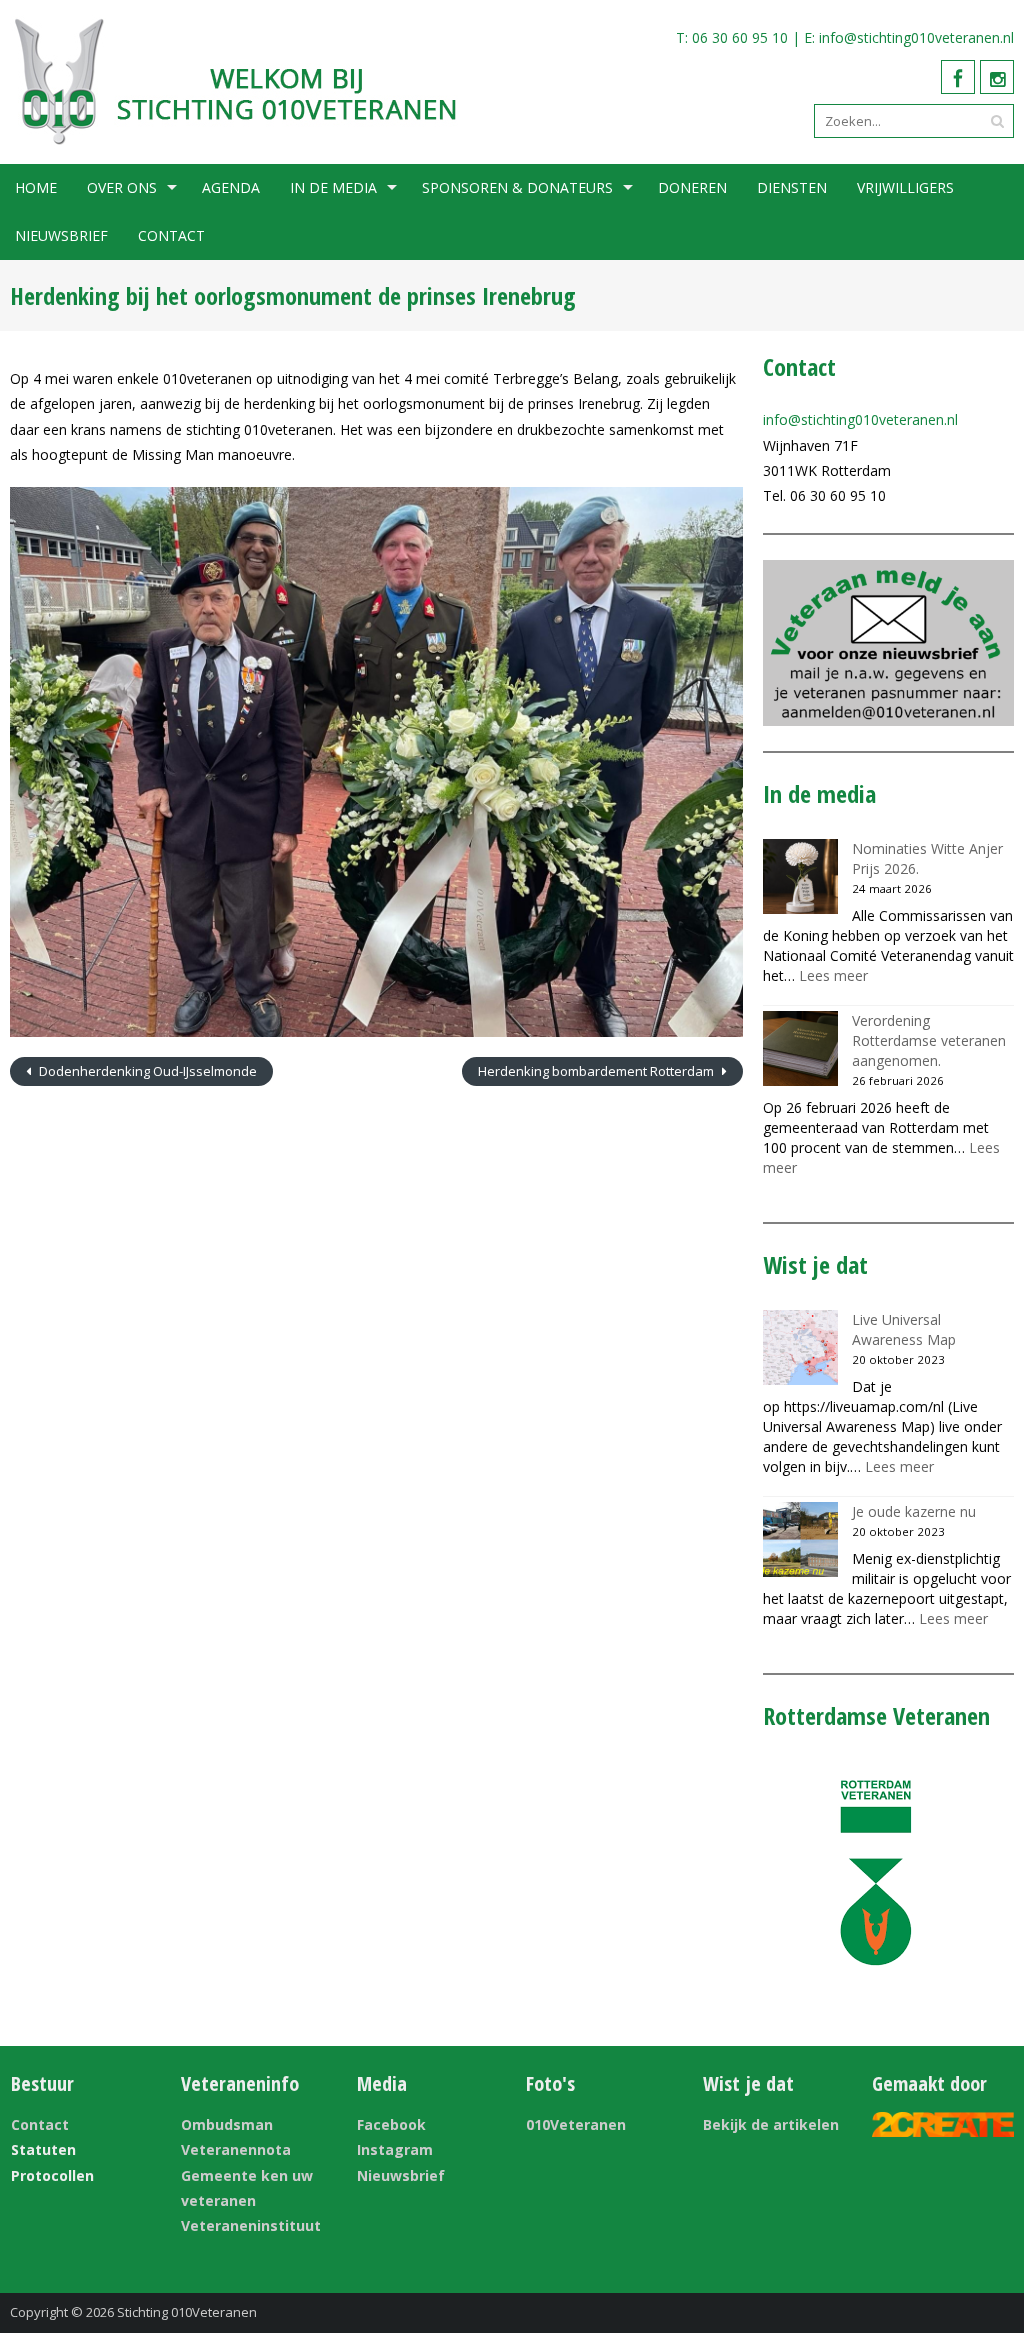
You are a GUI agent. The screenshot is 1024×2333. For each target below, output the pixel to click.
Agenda (231, 187)
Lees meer (833, 975)
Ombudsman (227, 2124)
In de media (333, 187)
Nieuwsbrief (61, 235)
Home (36, 187)
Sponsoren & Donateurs (517, 187)
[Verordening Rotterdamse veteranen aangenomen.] (800, 1048)
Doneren (692, 187)
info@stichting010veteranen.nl (916, 37)
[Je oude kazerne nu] (800, 1539)
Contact (171, 235)
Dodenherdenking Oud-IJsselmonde (146, 1071)
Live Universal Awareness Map (904, 1329)
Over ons (122, 187)
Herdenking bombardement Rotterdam (597, 1071)
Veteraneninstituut (251, 2225)
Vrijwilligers (905, 187)
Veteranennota (236, 2149)
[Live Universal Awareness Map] (800, 1347)
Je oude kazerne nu (914, 1511)
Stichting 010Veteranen (187, 2312)
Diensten (792, 187)
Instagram (395, 2149)
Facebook (391, 2124)
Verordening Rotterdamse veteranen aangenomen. (929, 1040)
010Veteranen (576, 2124)
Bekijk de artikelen (771, 2124)
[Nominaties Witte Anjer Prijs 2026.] (800, 876)
